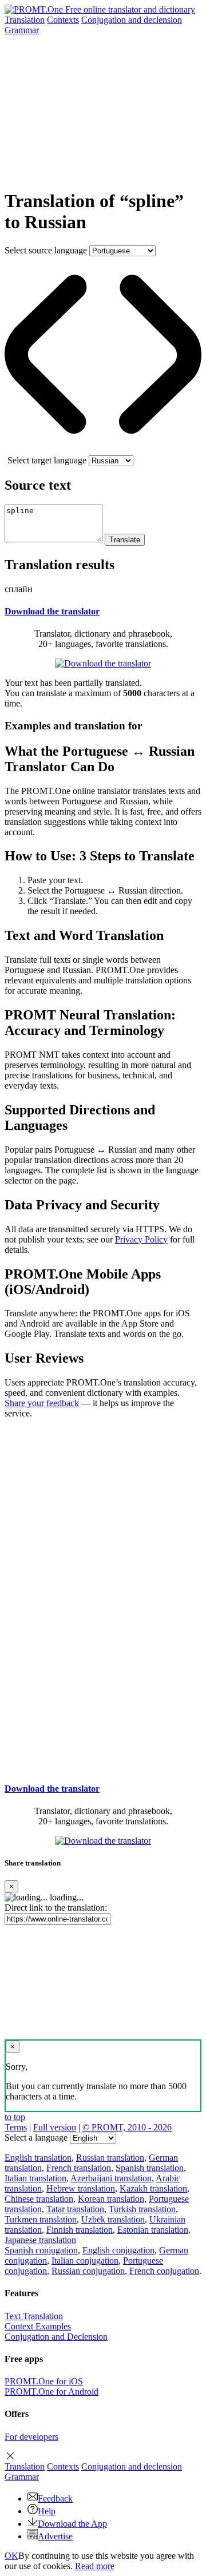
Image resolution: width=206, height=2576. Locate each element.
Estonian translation (153, 2230)
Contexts (63, 20)
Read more (95, 2566)
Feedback (55, 2498)
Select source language (46, 250)
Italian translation (35, 2178)
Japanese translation (40, 2240)
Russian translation (110, 2158)
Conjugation (132, 20)
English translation (38, 2158)
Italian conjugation (85, 2261)
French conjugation (164, 2271)
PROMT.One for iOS (44, 2381)
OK (11, 2556)
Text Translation (34, 2316)
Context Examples (38, 2326)
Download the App (72, 2524)
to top (15, 2117)
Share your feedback (42, 1403)
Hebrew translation (81, 2188)
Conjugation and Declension (56, 2337)
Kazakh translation (153, 2188)
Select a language (36, 2138)
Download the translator (52, 611)
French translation (79, 2168)
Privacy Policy (141, 1239)
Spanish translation (150, 2168)
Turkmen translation (41, 2219)
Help (47, 2511)
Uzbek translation (113, 2219)
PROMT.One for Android (51, 2392)
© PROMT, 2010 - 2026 (127, 2127)
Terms (16, 2127)
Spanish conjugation (41, 2250)
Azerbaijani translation (111, 2178)
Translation (25, 20)
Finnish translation (80, 2230)
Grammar (22, 30)
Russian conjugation (88, 2271)
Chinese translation (39, 2199)
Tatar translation (75, 2209)
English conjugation (118, 2250)
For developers (31, 2437)
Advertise (55, 2536)
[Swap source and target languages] (103, 450)
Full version (55, 2127)
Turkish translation (142, 2209)
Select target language (47, 460)
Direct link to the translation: (56, 1908)
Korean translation (111, 2199)
